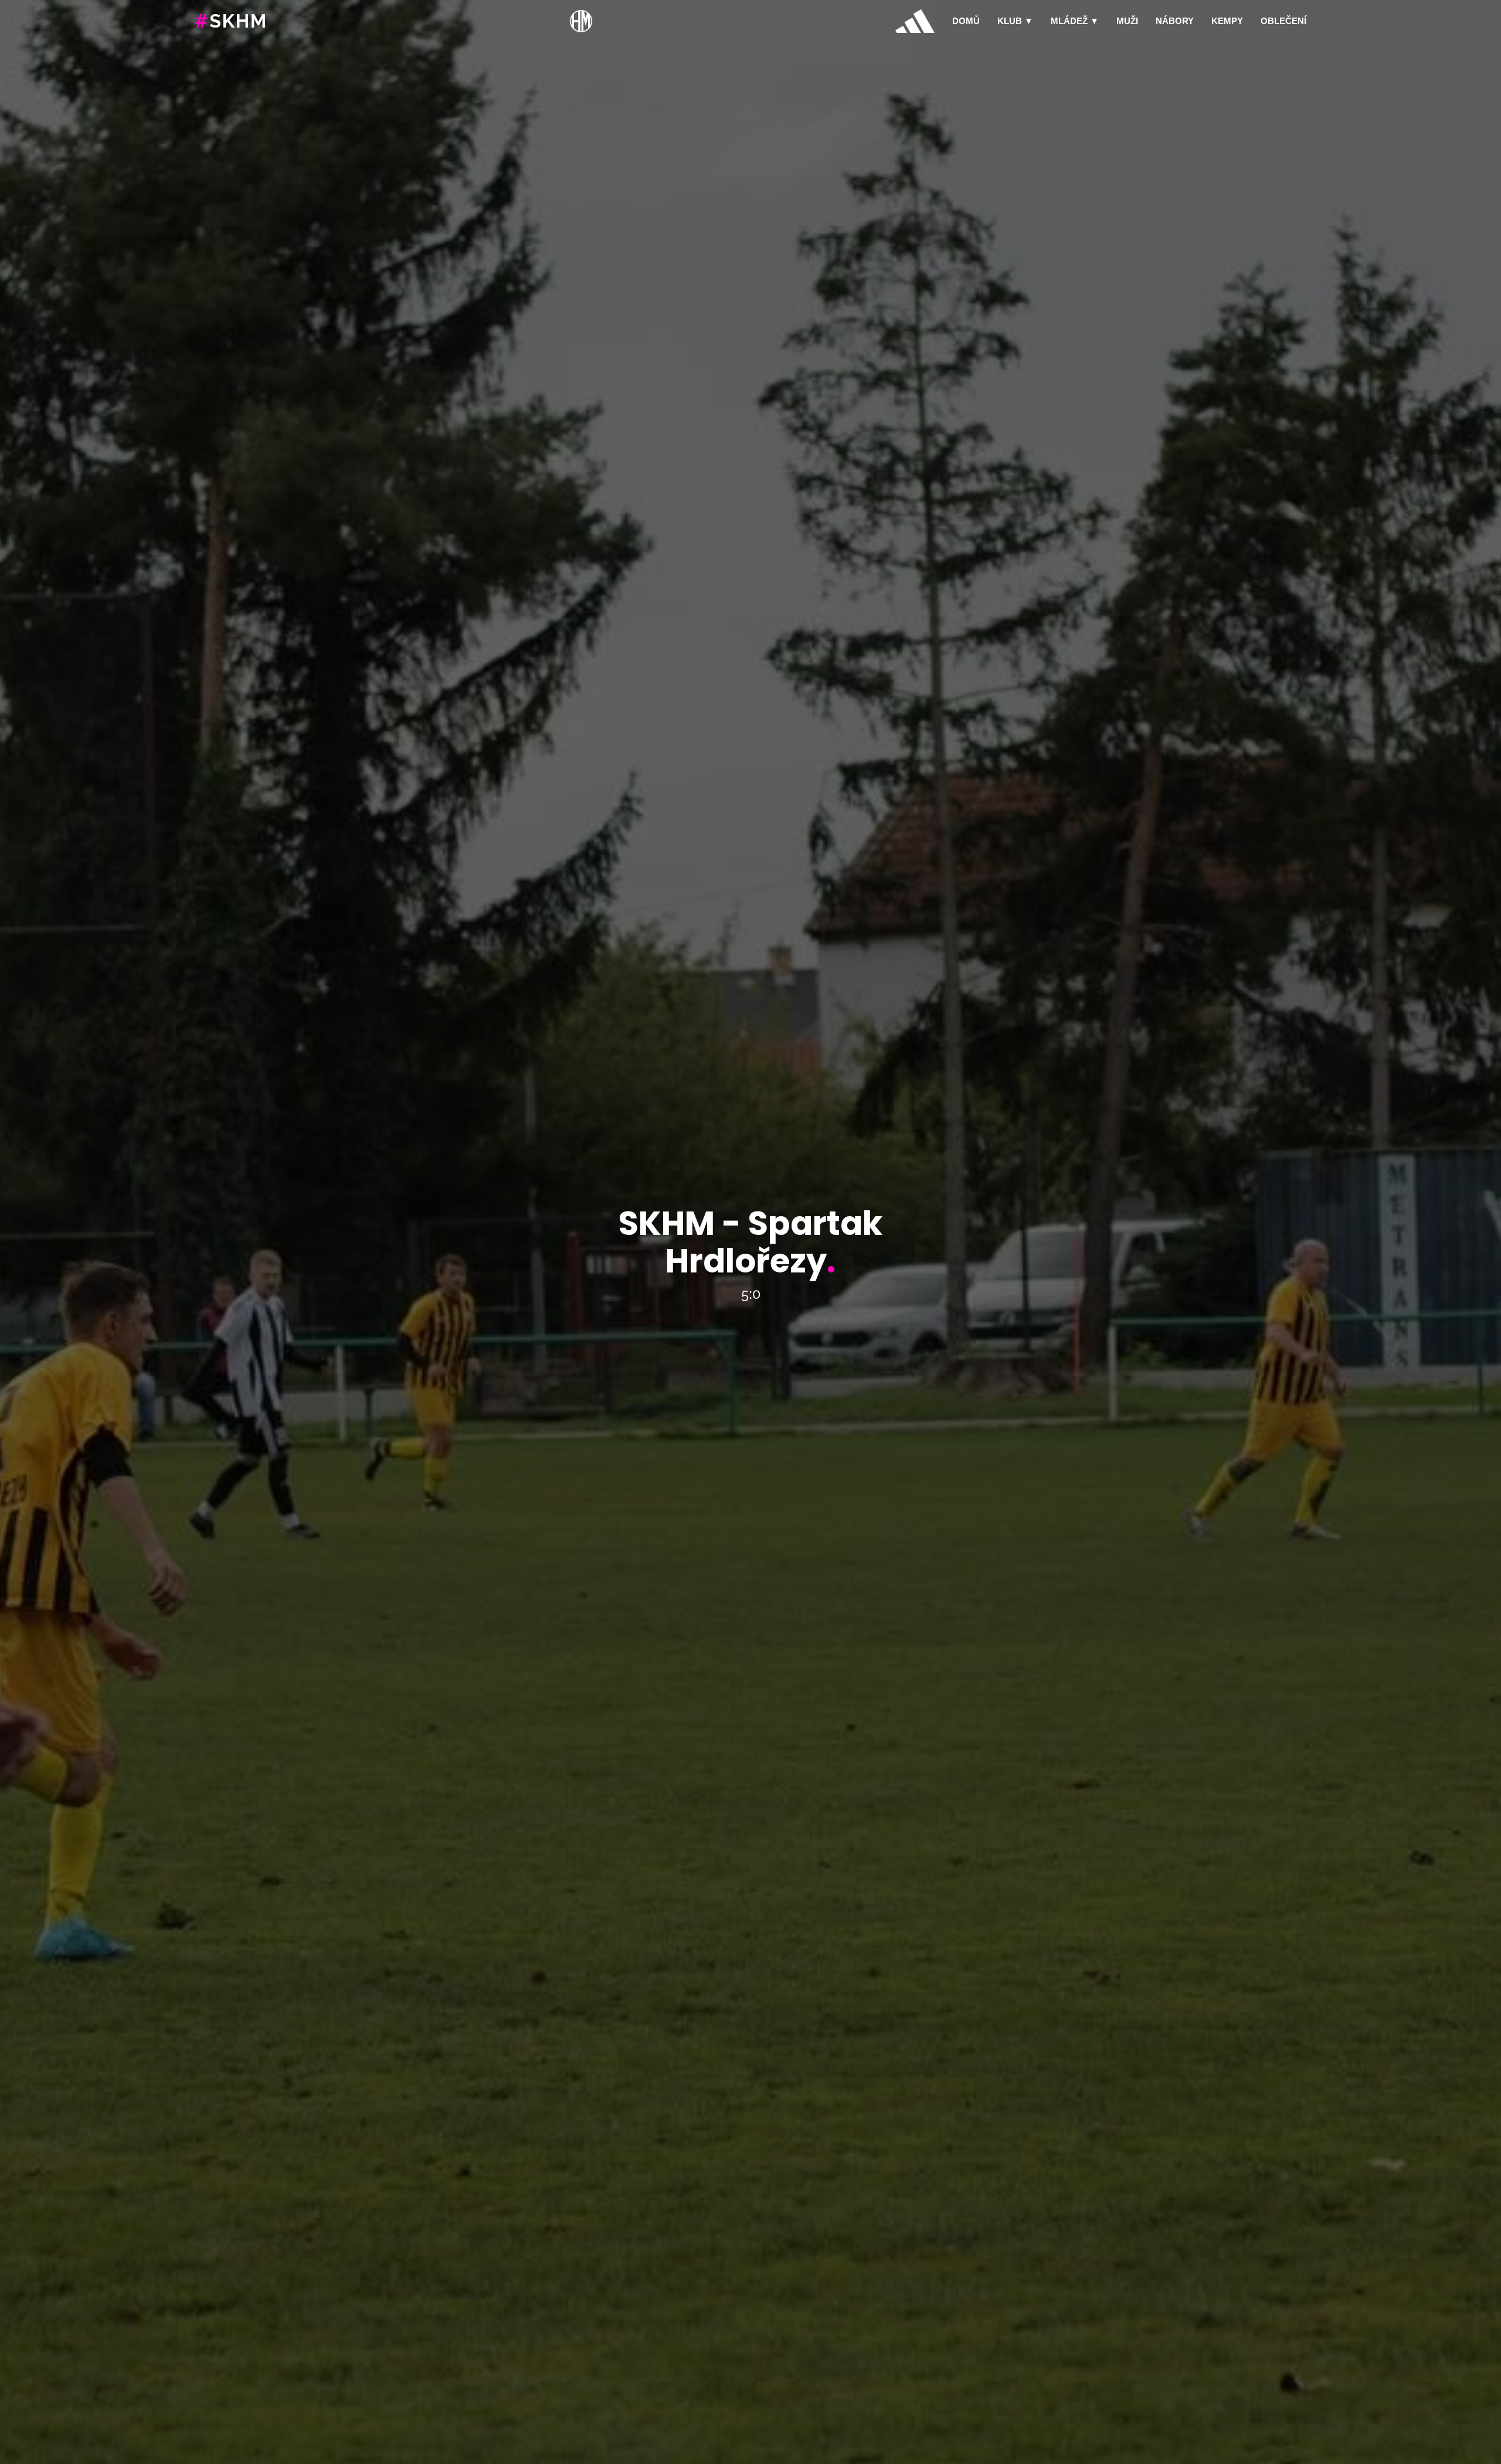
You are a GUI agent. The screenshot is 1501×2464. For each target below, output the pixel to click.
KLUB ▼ (1015, 21)
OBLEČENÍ (1283, 21)
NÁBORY (1175, 21)
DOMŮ (966, 21)
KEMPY (1227, 21)
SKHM (231, 21)
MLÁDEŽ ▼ (1075, 21)
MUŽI (1127, 21)
